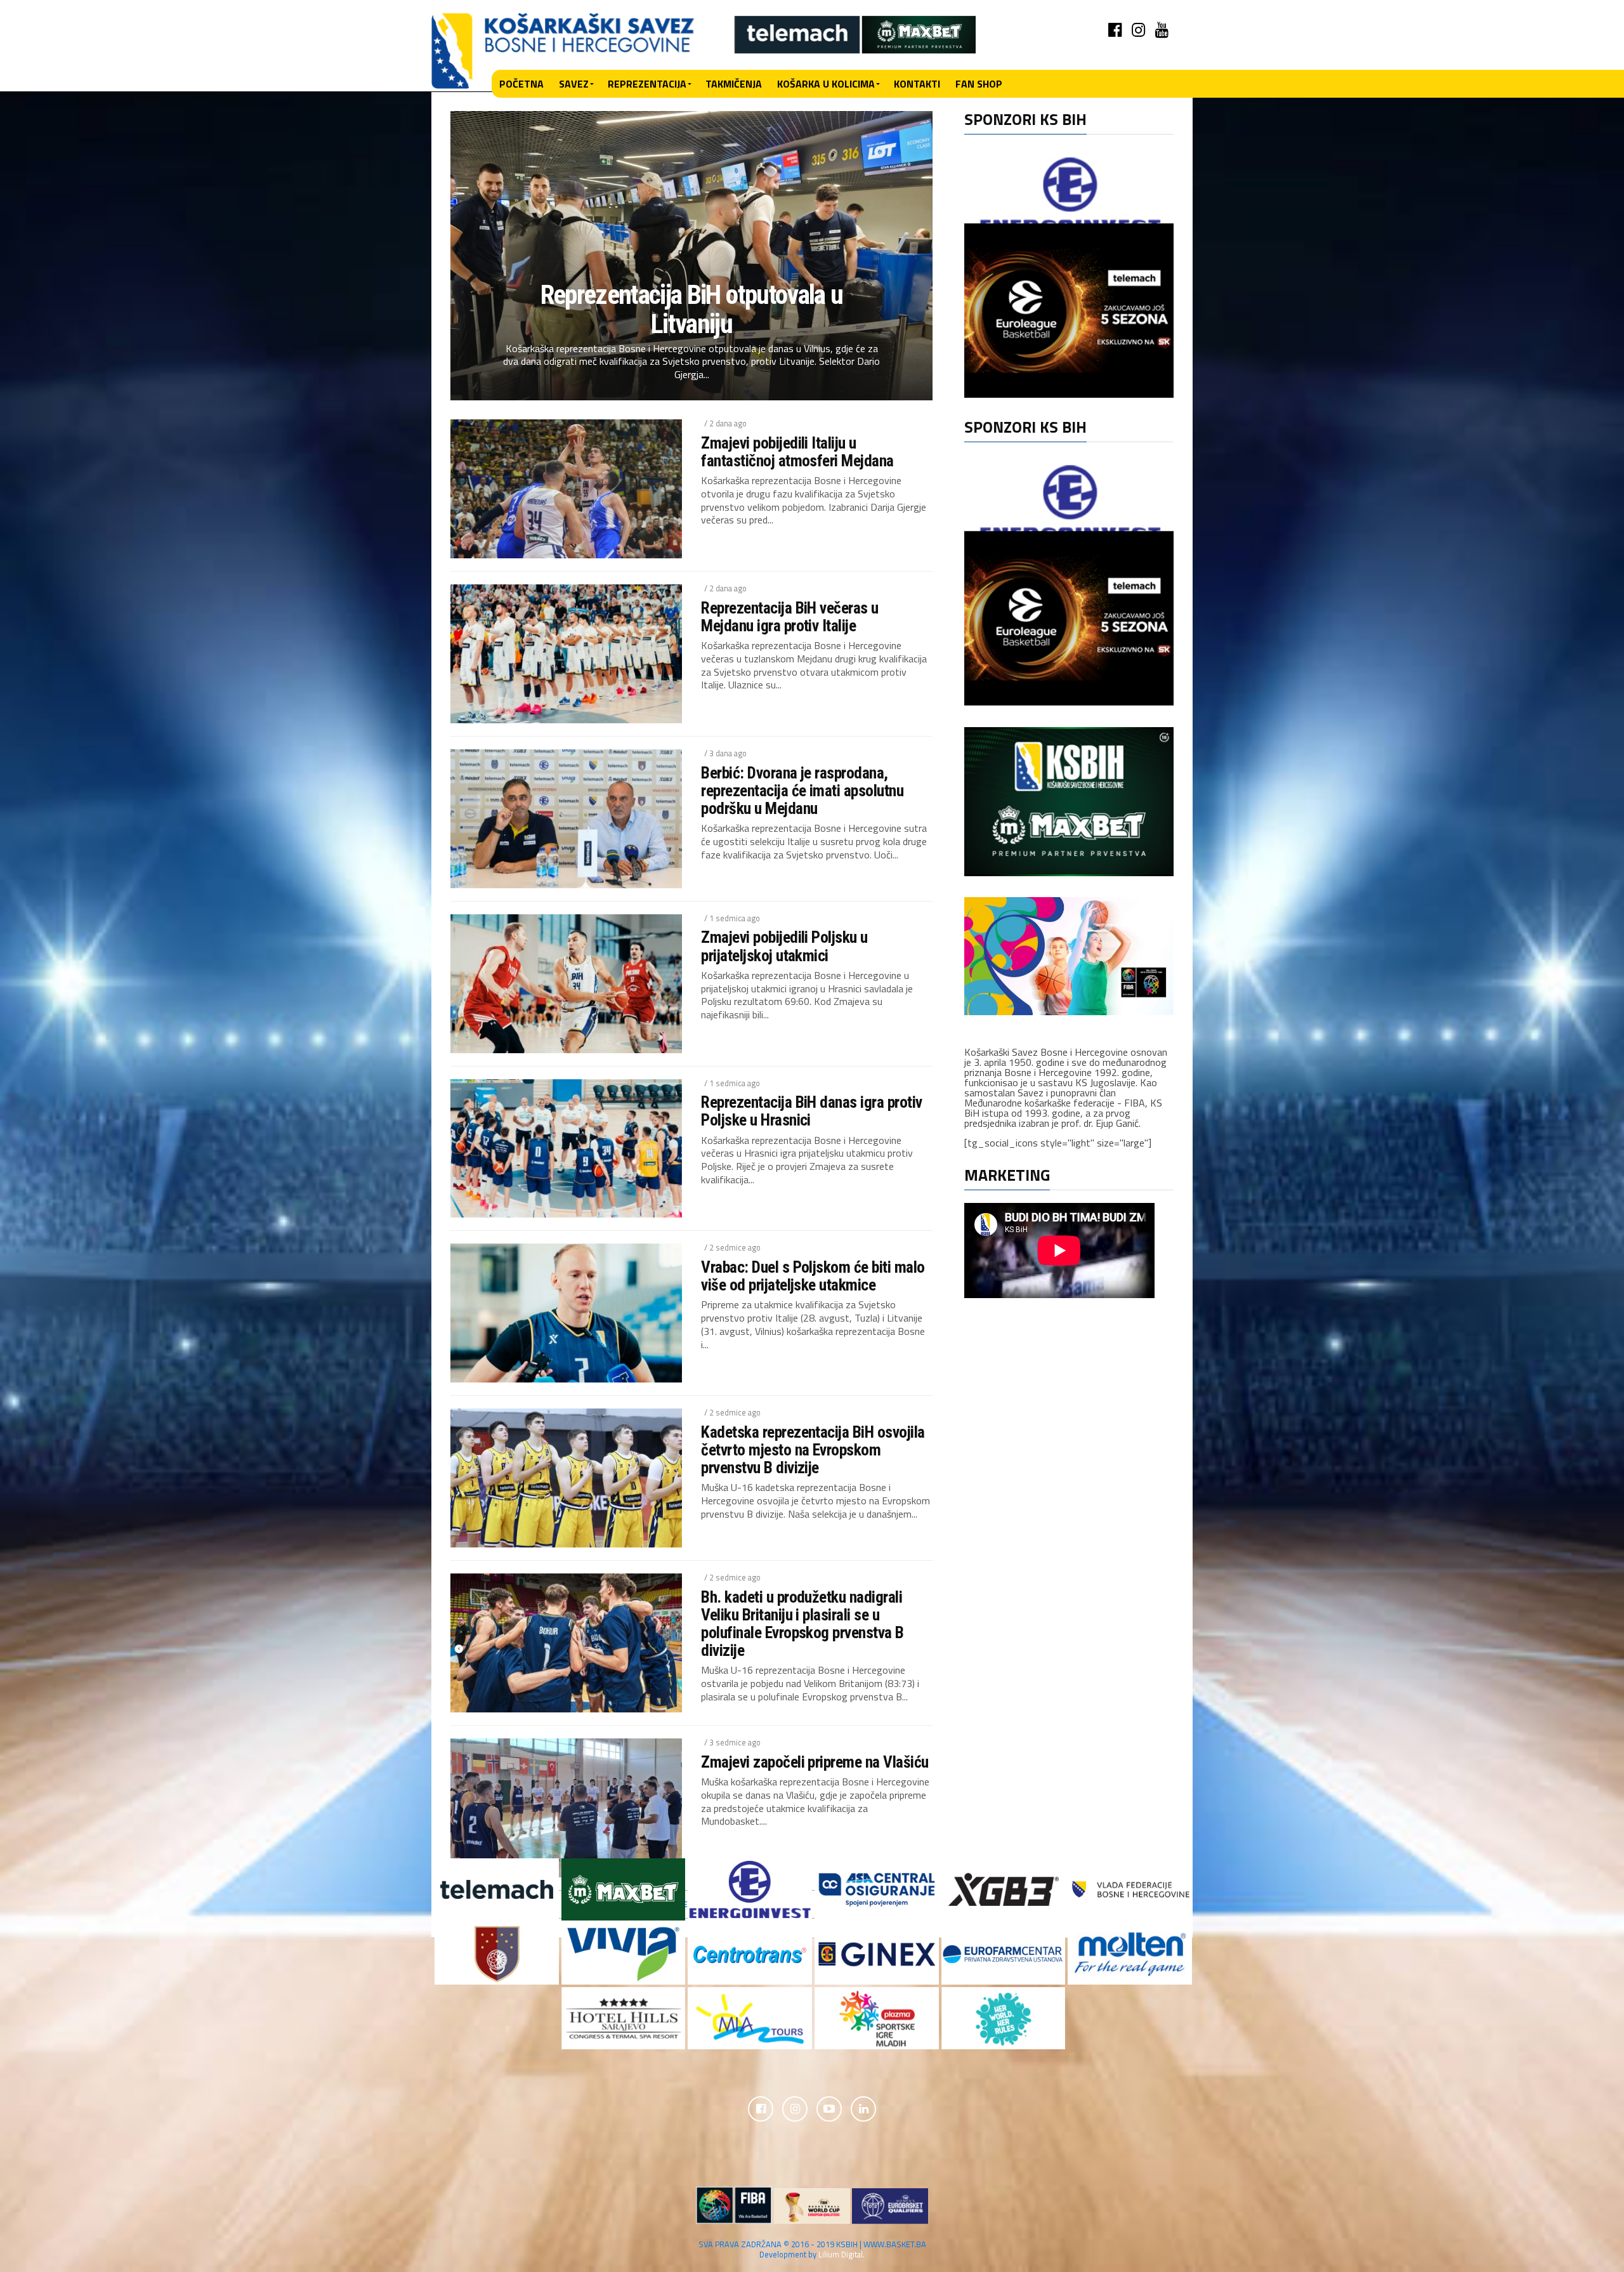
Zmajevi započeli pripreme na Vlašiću (815, 1762)
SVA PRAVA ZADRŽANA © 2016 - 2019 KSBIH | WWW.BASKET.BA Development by (812, 2249)
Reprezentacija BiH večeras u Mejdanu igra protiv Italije (790, 617)
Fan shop (979, 84)
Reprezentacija (647, 84)
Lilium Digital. (841, 2254)
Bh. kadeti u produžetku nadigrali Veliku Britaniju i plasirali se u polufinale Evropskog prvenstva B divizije (802, 1624)
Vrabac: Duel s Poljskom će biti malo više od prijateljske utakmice (813, 1276)
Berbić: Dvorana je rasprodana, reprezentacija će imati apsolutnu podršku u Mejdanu (802, 791)
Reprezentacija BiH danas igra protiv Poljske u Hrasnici (812, 1111)
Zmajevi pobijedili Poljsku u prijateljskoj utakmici (784, 946)
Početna (521, 84)
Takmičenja (734, 84)
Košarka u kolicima (826, 84)
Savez (574, 84)
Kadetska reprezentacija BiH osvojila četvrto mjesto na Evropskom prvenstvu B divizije (813, 1450)
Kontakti (917, 84)
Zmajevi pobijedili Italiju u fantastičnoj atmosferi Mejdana (797, 452)
